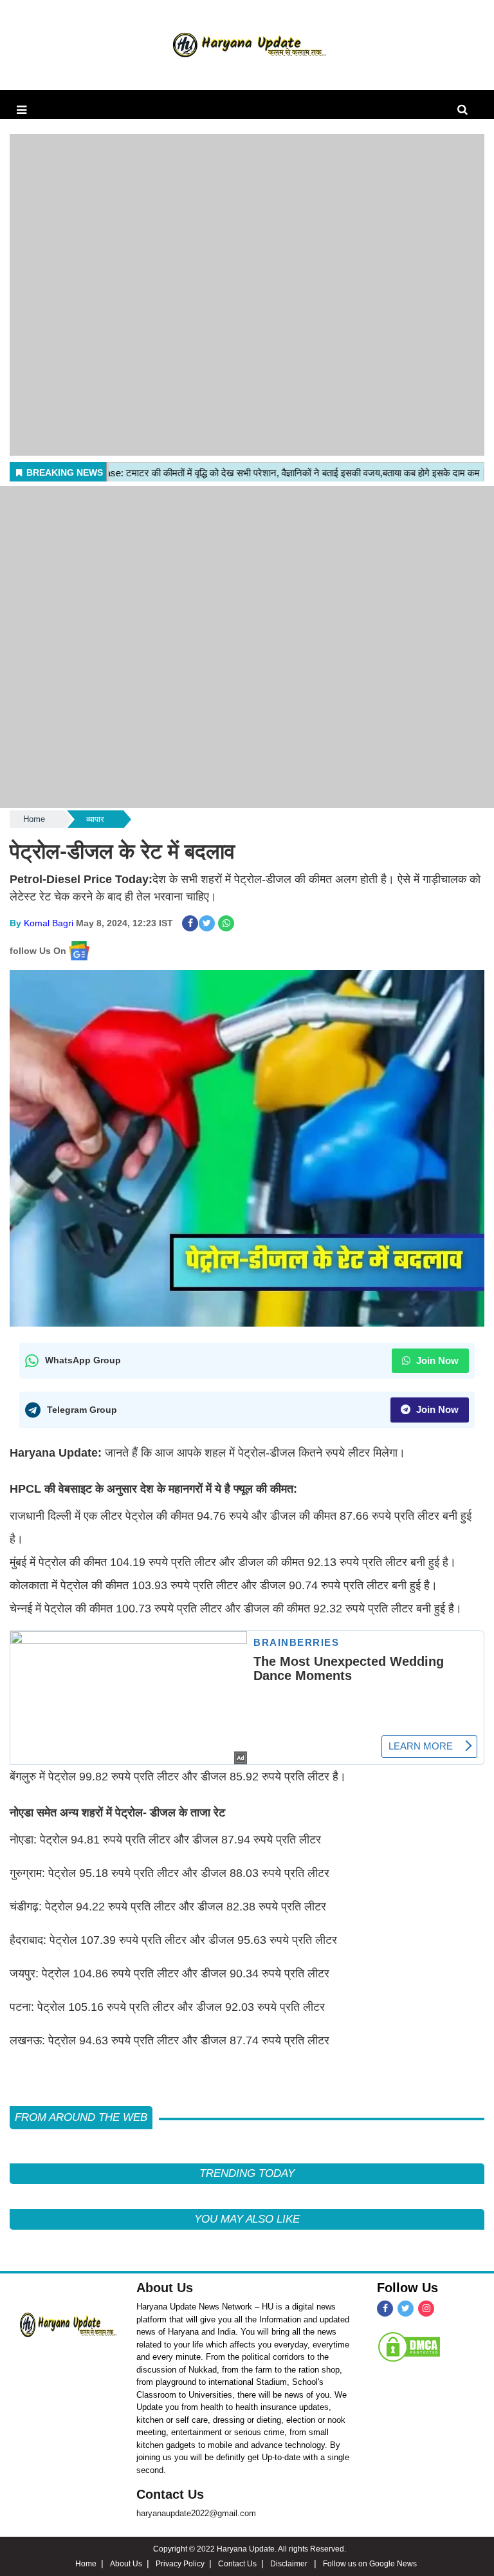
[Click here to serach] (466, 110)
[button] (22, 110)
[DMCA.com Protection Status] (409, 2346)
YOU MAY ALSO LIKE (247, 2219)
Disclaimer (290, 2564)
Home (34, 819)
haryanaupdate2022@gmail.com (196, 2513)
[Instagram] (426, 2309)
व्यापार (95, 819)
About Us (165, 2288)
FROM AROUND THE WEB (81, 2117)
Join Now (436, 1360)
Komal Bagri (49, 923)
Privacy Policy (180, 2564)
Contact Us (170, 2494)
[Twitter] (406, 2309)
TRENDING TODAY (247, 2173)
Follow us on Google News (370, 2564)
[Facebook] (385, 2309)
